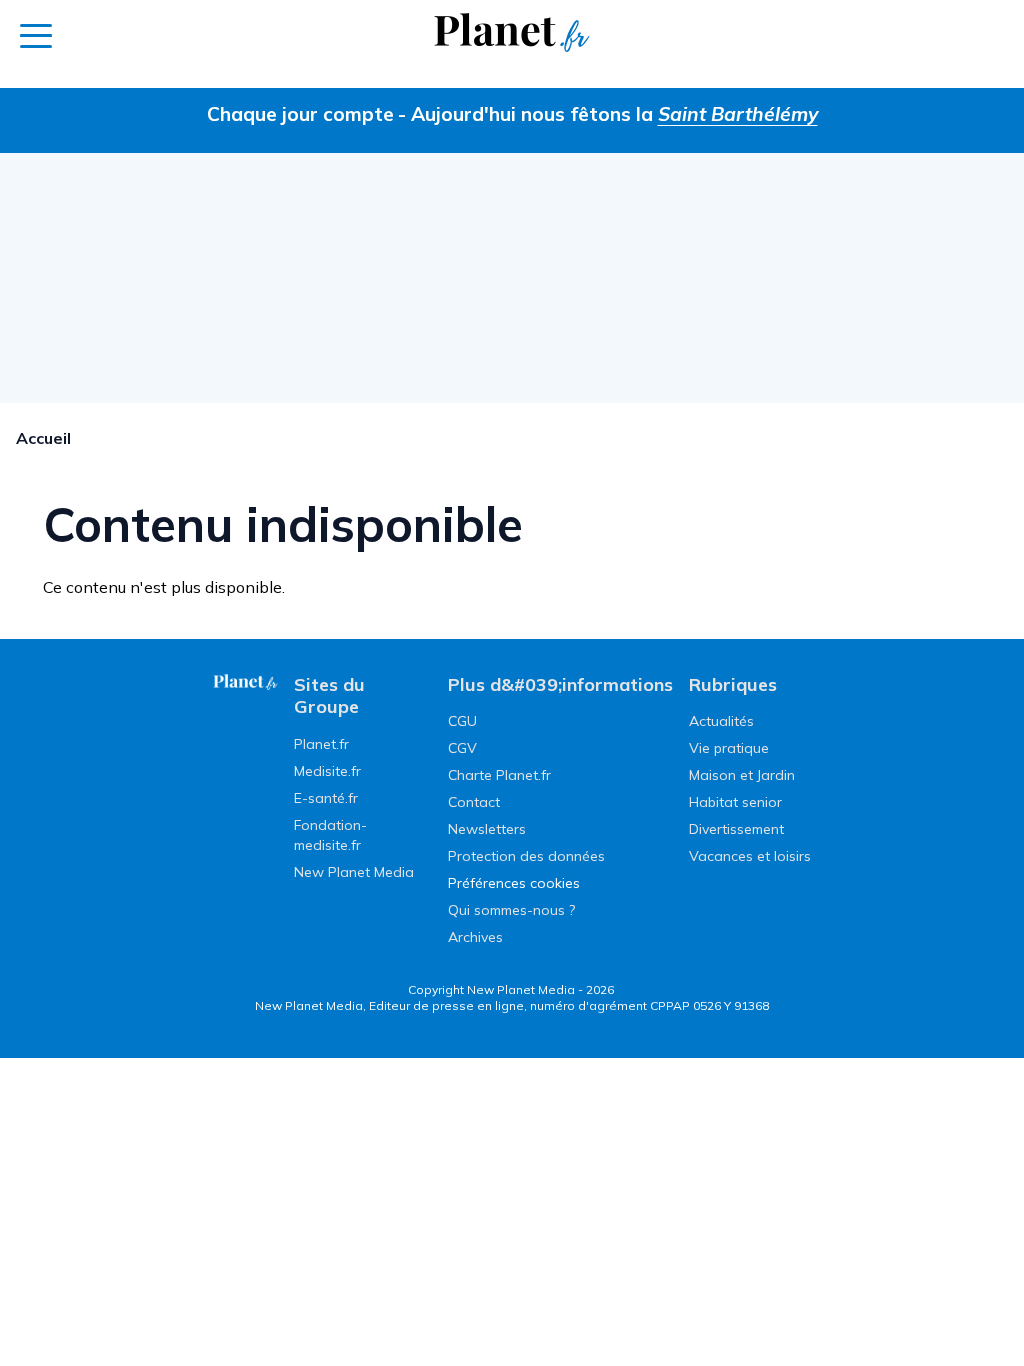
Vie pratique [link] (729, 748)
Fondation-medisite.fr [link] (330, 835)
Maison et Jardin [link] (742, 775)
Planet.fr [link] (321, 744)
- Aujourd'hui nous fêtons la (608, 114)
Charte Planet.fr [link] (499, 775)
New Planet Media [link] (354, 872)
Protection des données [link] (526, 856)
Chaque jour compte (300, 114)
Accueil (43, 438)
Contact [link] (474, 802)
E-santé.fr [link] (326, 798)
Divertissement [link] (736, 829)
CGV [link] (462, 748)
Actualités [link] (721, 721)
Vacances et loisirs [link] (750, 856)
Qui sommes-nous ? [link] (511, 910)
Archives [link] (475, 937)
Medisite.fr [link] (327, 771)
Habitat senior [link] (735, 802)
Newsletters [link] (487, 829)
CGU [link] (462, 721)
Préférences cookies (514, 883)
